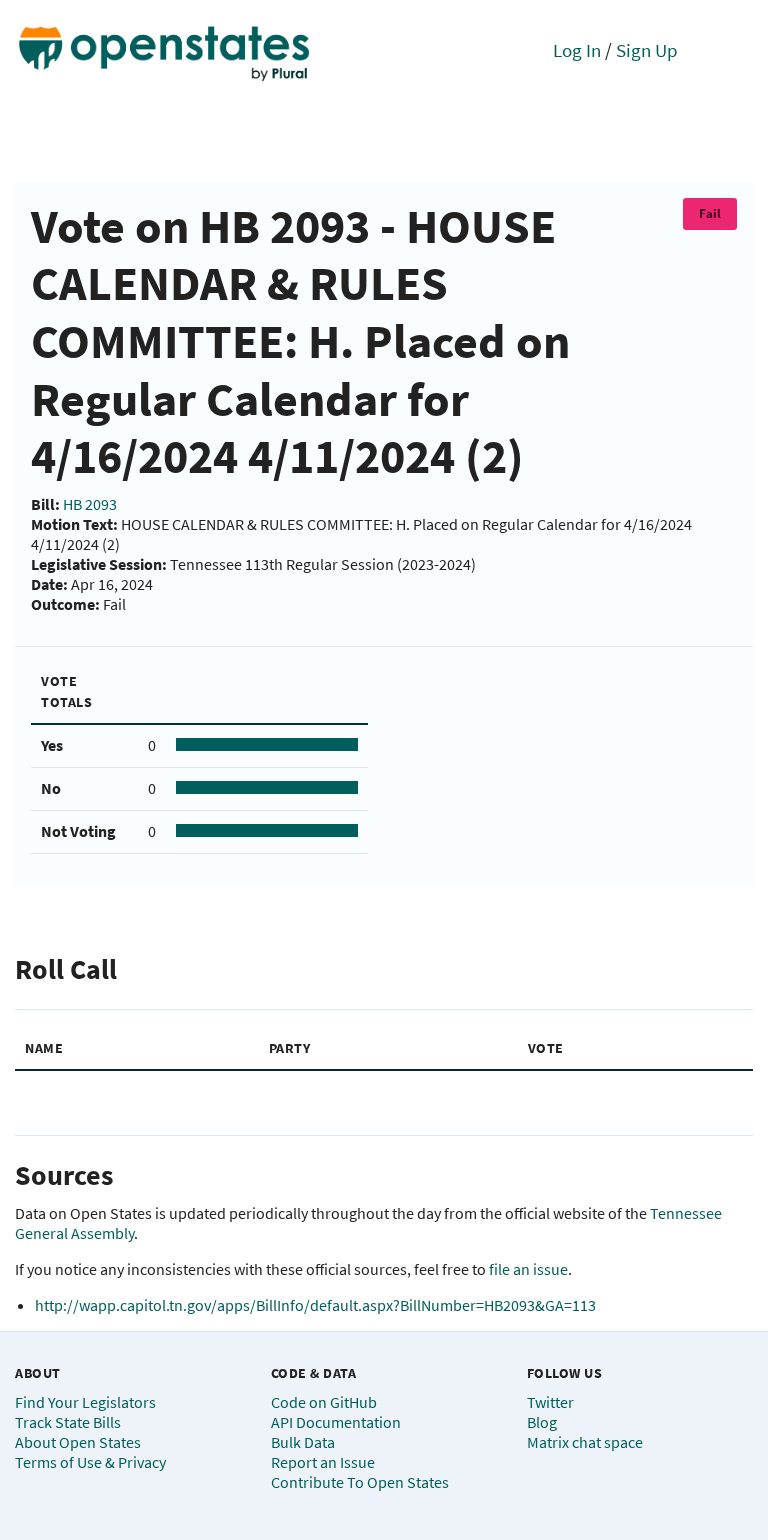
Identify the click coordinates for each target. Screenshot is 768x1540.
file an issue (528, 1269)
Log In (577, 50)
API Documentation (336, 1422)
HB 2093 (90, 504)
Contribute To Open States (360, 1482)
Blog (542, 1422)
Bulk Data (303, 1442)
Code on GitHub (324, 1402)
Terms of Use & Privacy (90, 1462)
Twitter (550, 1402)
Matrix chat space (585, 1442)
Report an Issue (323, 1462)
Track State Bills (68, 1422)
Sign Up (647, 50)
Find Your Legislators (85, 1402)
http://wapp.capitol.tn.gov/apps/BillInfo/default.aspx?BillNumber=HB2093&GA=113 (315, 1305)
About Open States (78, 1442)
